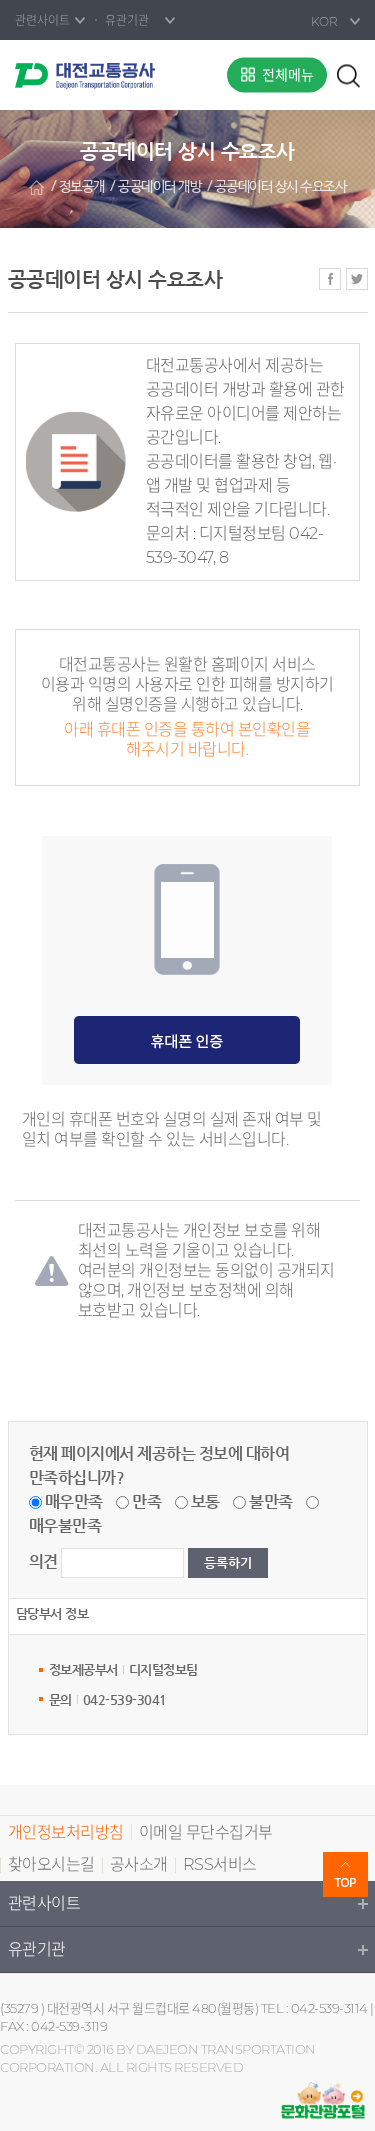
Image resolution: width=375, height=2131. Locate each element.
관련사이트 (44, 1903)
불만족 (271, 1501)
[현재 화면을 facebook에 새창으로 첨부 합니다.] (330, 279)
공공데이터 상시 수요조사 (281, 187)
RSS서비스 (220, 1864)
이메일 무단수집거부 (206, 1832)
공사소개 (139, 1864)
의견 (43, 1561)
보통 (205, 1501)
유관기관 (37, 1949)
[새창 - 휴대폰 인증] (187, 1039)
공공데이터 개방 (159, 187)
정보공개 (82, 187)
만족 (146, 1501)
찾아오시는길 (51, 1864)
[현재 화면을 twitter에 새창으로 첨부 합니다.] (357, 279)
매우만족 (74, 1501)
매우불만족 (65, 1525)
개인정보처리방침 (66, 1832)
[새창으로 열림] (323, 2100)
